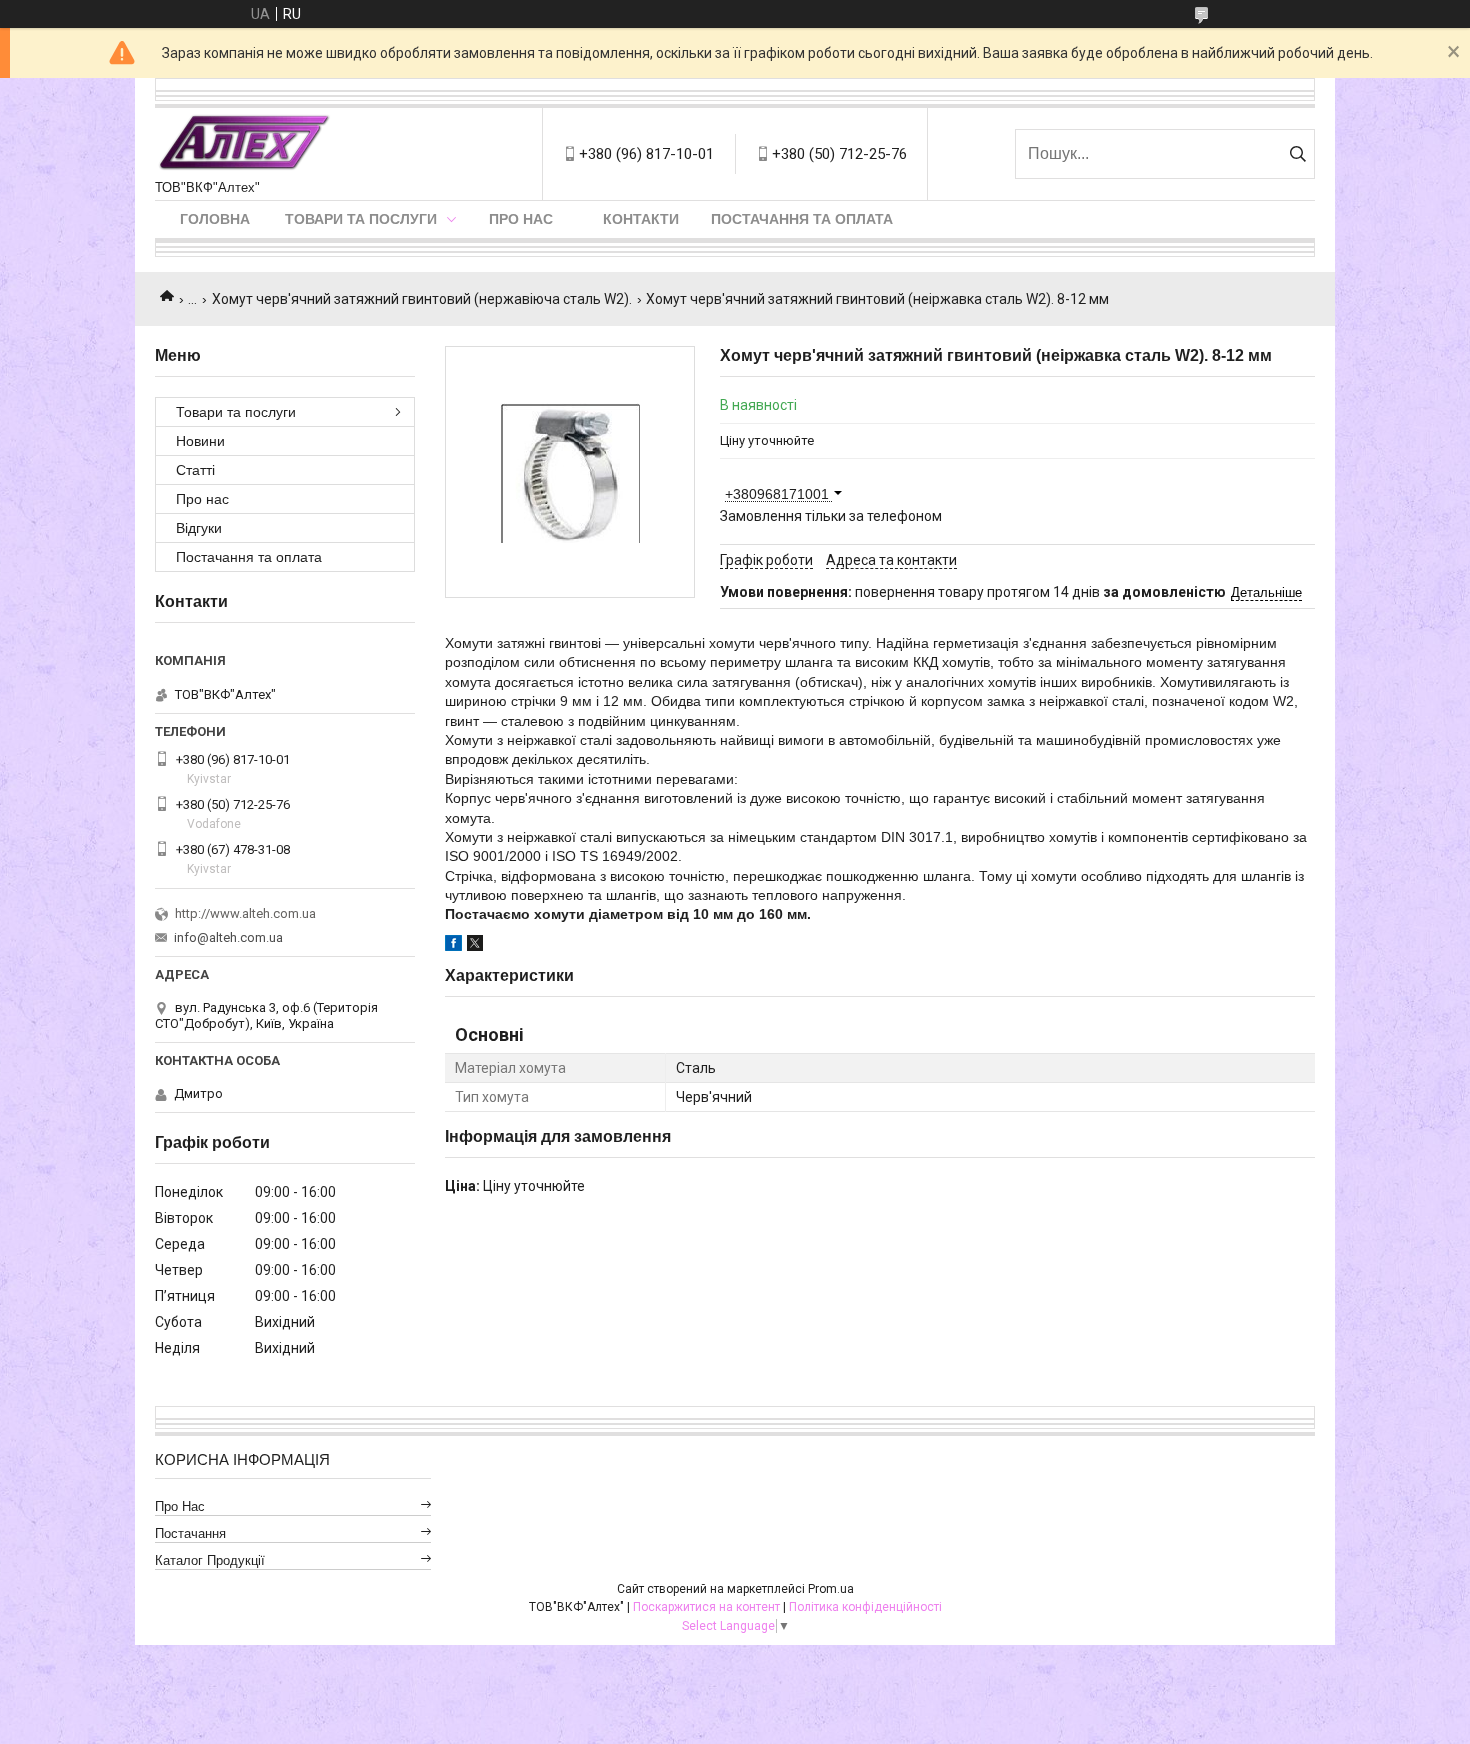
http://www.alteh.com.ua (245, 913)
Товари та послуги (361, 219)
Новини (200, 441)
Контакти (641, 219)
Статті (195, 470)
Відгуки (199, 528)
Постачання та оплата (802, 219)
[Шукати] (1297, 154)
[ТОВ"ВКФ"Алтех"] (244, 144)
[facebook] (453, 946)
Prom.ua (831, 1589)
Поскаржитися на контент (706, 1607)
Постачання (190, 1533)
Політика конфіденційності (865, 1607)
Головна (215, 219)
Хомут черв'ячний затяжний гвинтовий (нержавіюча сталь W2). (422, 299)
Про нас (521, 219)
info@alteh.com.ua (228, 937)
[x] (475, 946)
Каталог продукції (210, 1560)
